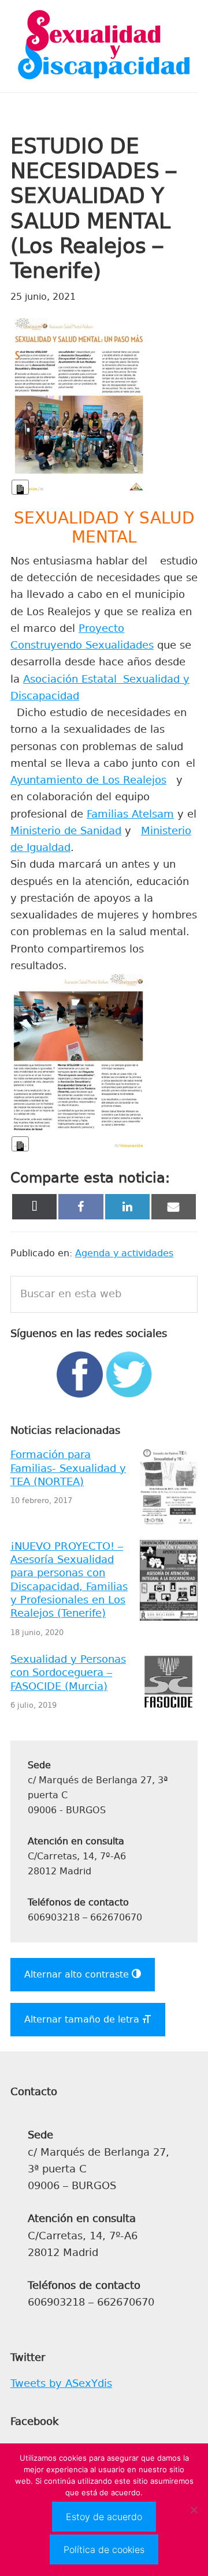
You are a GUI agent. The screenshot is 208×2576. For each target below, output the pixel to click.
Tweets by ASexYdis (61, 2383)
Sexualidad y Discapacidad (104, 46)
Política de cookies (104, 2549)
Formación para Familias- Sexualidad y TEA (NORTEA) (68, 1468)
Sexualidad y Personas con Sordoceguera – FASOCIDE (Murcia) (68, 1673)
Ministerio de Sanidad (66, 831)
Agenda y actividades (124, 1253)
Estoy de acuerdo (104, 2517)
